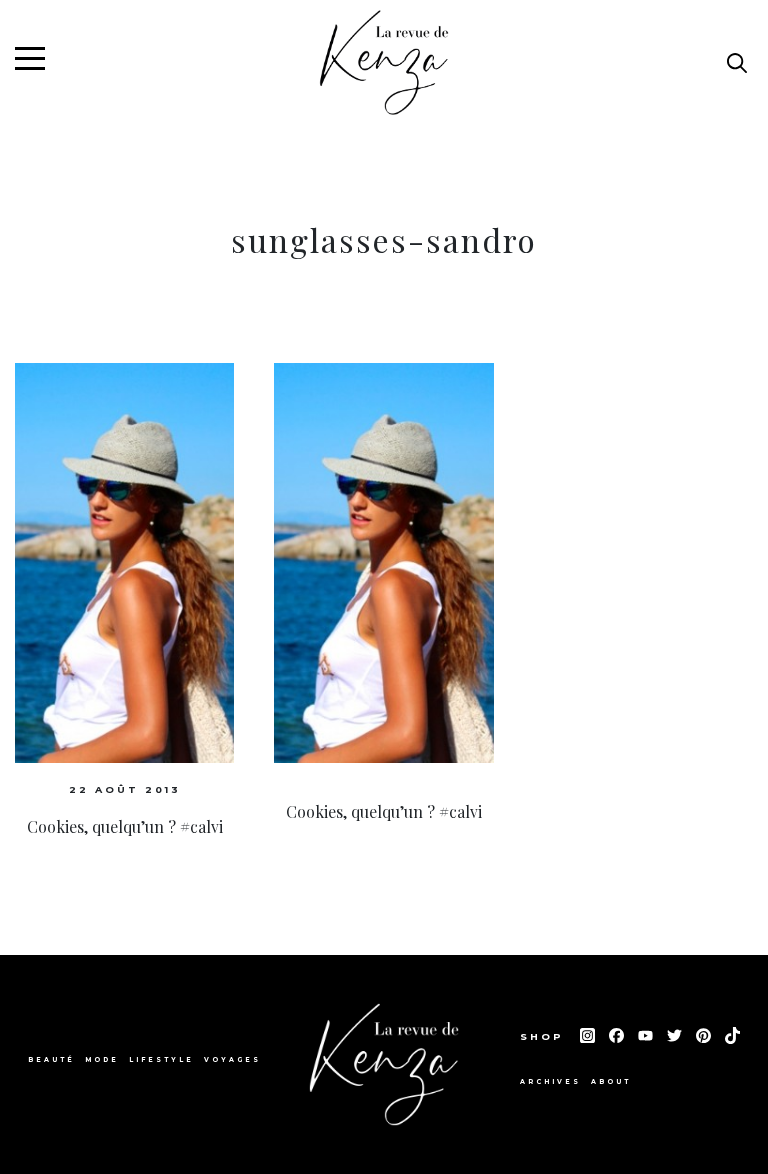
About (611, 1082)
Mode (102, 1060)
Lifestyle (161, 1060)
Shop (545, 1036)
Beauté (51, 1060)
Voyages (232, 1060)
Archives (550, 1082)
